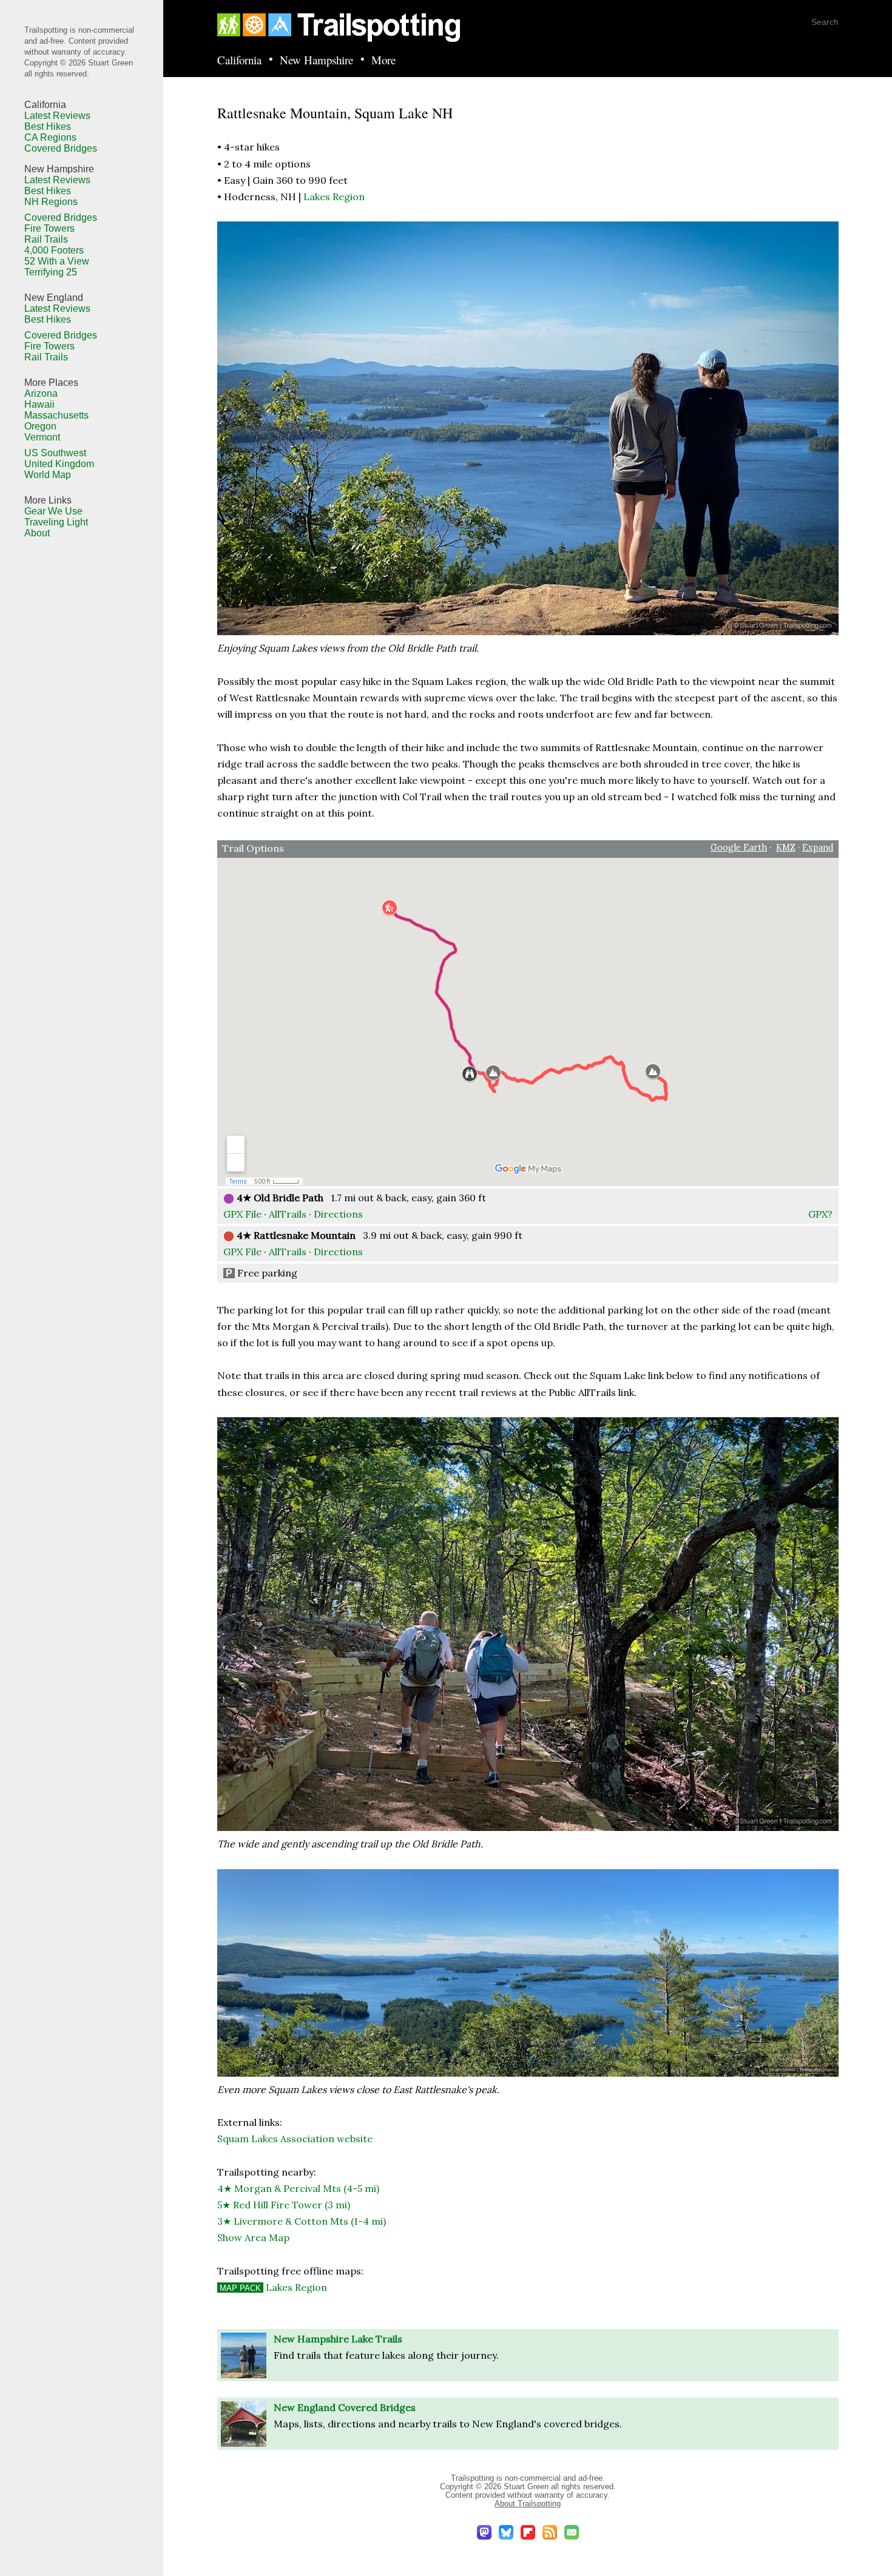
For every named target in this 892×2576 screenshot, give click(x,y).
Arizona (41, 393)
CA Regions (50, 137)
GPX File (242, 1214)
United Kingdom (59, 464)
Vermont (42, 437)
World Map (48, 475)
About (37, 533)
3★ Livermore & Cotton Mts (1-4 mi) (302, 2221)
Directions (338, 1214)
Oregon (40, 426)
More (383, 60)
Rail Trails (46, 239)
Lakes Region (334, 197)
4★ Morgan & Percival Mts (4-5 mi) (298, 2188)
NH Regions (51, 202)
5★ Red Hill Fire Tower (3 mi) (284, 2205)
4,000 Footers (54, 250)
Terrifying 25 (51, 272)
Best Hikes (48, 126)
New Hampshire (316, 60)
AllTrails (288, 1214)
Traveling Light (56, 522)
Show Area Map (253, 2237)
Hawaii (39, 404)
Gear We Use (53, 511)
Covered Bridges (61, 148)
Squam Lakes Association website (295, 2139)
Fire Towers (49, 228)
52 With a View (57, 261)
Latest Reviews (57, 116)
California (239, 60)
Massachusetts (56, 415)
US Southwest (55, 453)
